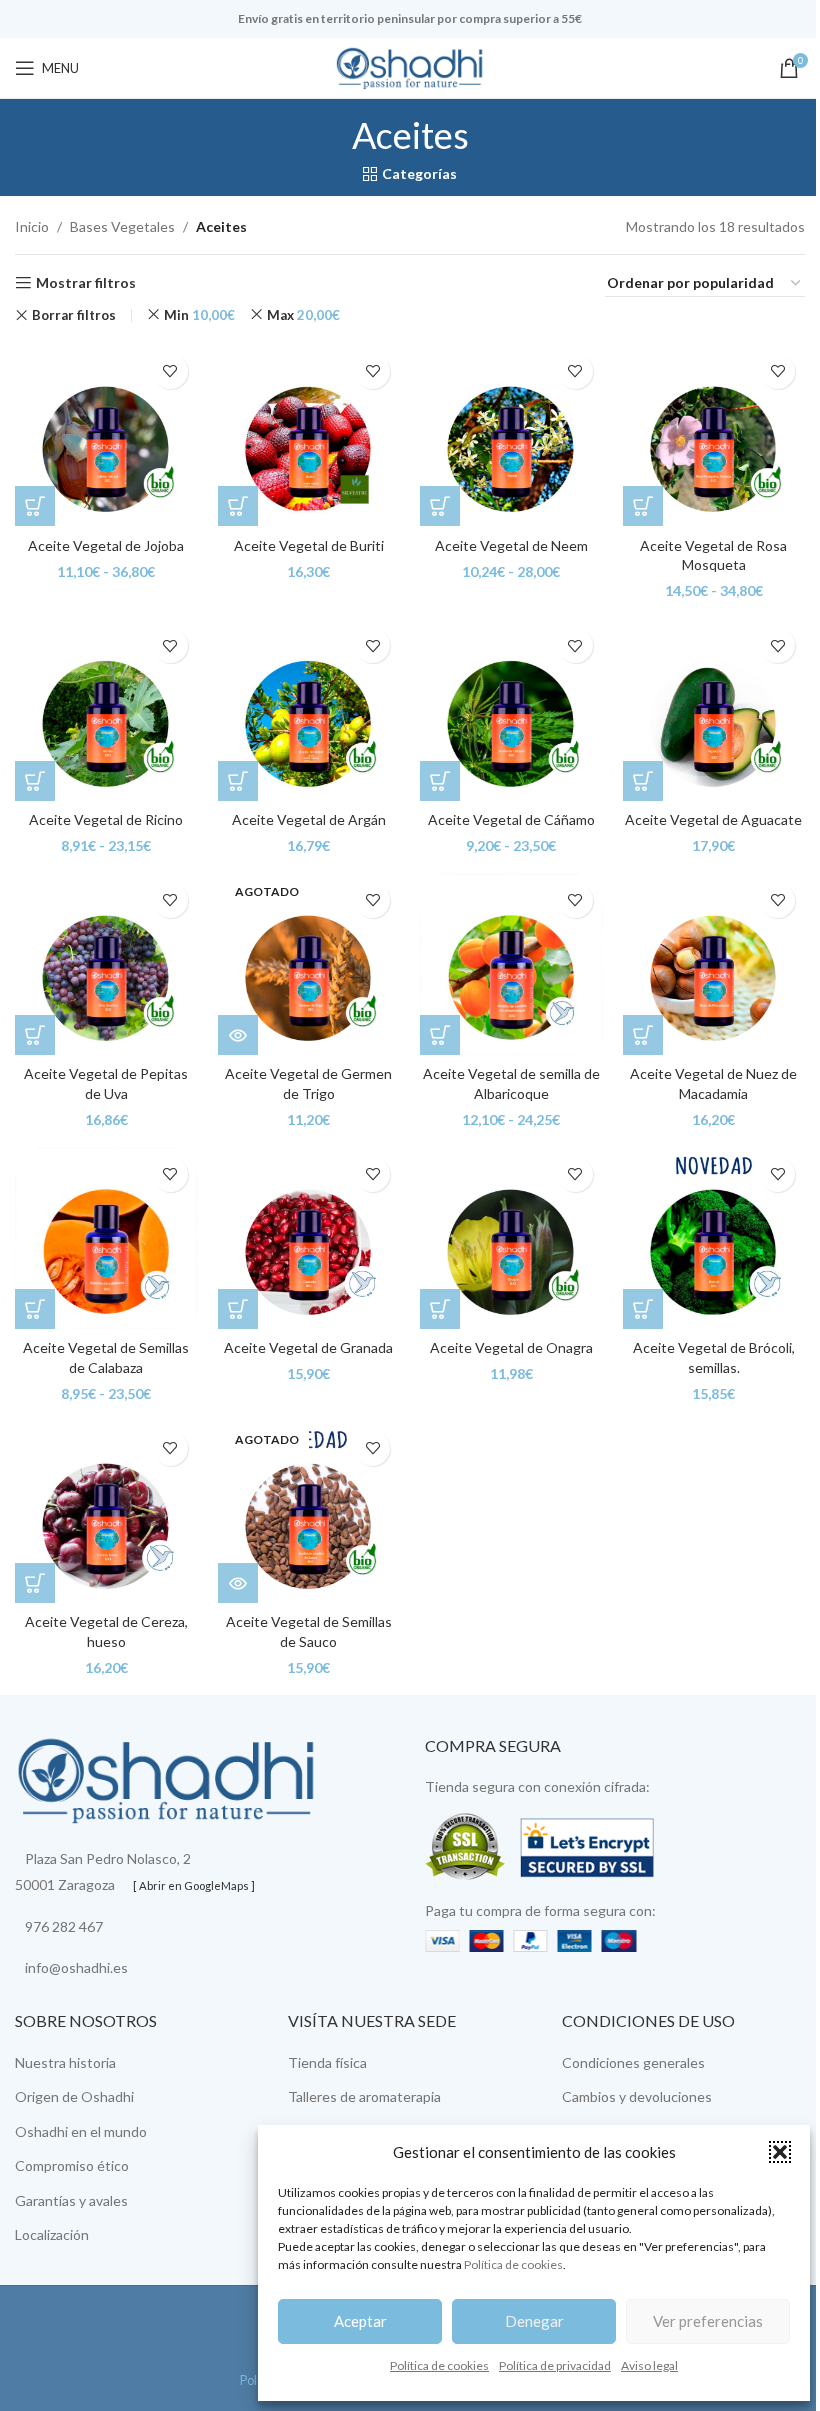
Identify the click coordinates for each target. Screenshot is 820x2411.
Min (199, 315)
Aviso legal (649, 2365)
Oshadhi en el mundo (81, 2131)
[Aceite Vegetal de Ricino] (106, 709)
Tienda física (327, 2062)
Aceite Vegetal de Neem (511, 545)
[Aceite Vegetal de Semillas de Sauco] (309, 1512)
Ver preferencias (708, 2321)
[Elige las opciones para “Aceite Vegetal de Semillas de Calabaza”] (35, 1309)
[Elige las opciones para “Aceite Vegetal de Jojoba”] (35, 506)
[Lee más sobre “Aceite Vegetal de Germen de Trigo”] (238, 1035)
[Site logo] (410, 66)
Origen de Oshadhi (74, 2096)
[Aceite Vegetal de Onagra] (511, 1238)
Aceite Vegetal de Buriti (309, 545)
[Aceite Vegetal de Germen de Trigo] (309, 964)
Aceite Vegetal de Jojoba (106, 545)
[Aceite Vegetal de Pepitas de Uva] (106, 964)
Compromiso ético (72, 2165)
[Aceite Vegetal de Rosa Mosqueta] (714, 435)
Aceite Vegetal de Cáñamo (511, 819)
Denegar (534, 2321)
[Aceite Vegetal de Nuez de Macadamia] (714, 964)
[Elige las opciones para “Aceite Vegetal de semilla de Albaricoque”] (440, 1035)
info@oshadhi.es (76, 1967)
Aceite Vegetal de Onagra (511, 1347)
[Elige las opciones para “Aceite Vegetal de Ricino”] (35, 781)
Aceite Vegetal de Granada (308, 1347)
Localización (52, 2234)
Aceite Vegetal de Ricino (106, 819)
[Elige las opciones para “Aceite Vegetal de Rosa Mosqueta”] (643, 506)
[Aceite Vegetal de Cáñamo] (511, 709)
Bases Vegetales (122, 226)
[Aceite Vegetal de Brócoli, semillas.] (714, 1238)
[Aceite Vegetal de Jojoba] (106, 435)
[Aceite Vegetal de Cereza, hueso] (106, 1512)
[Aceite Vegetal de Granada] (309, 1238)
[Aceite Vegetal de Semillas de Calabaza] (106, 1238)
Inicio (32, 226)
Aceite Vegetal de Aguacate (713, 819)
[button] (780, 2152)
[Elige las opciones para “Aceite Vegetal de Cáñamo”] (440, 781)
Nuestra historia (65, 2062)
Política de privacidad (555, 2365)
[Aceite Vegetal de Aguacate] (714, 709)
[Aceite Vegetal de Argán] (309, 709)
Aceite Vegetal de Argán (309, 819)
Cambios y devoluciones (637, 2096)
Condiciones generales (633, 2062)
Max (303, 315)
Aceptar (360, 2321)
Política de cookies (513, 2264)
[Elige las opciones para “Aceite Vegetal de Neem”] (440, 506)
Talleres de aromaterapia (364, 2096)
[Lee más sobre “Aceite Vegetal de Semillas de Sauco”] (238, 1583)
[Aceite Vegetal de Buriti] (309, 435)
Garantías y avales (71, 2200)
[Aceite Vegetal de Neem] (511, 435)
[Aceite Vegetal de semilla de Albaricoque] (511, 964)
